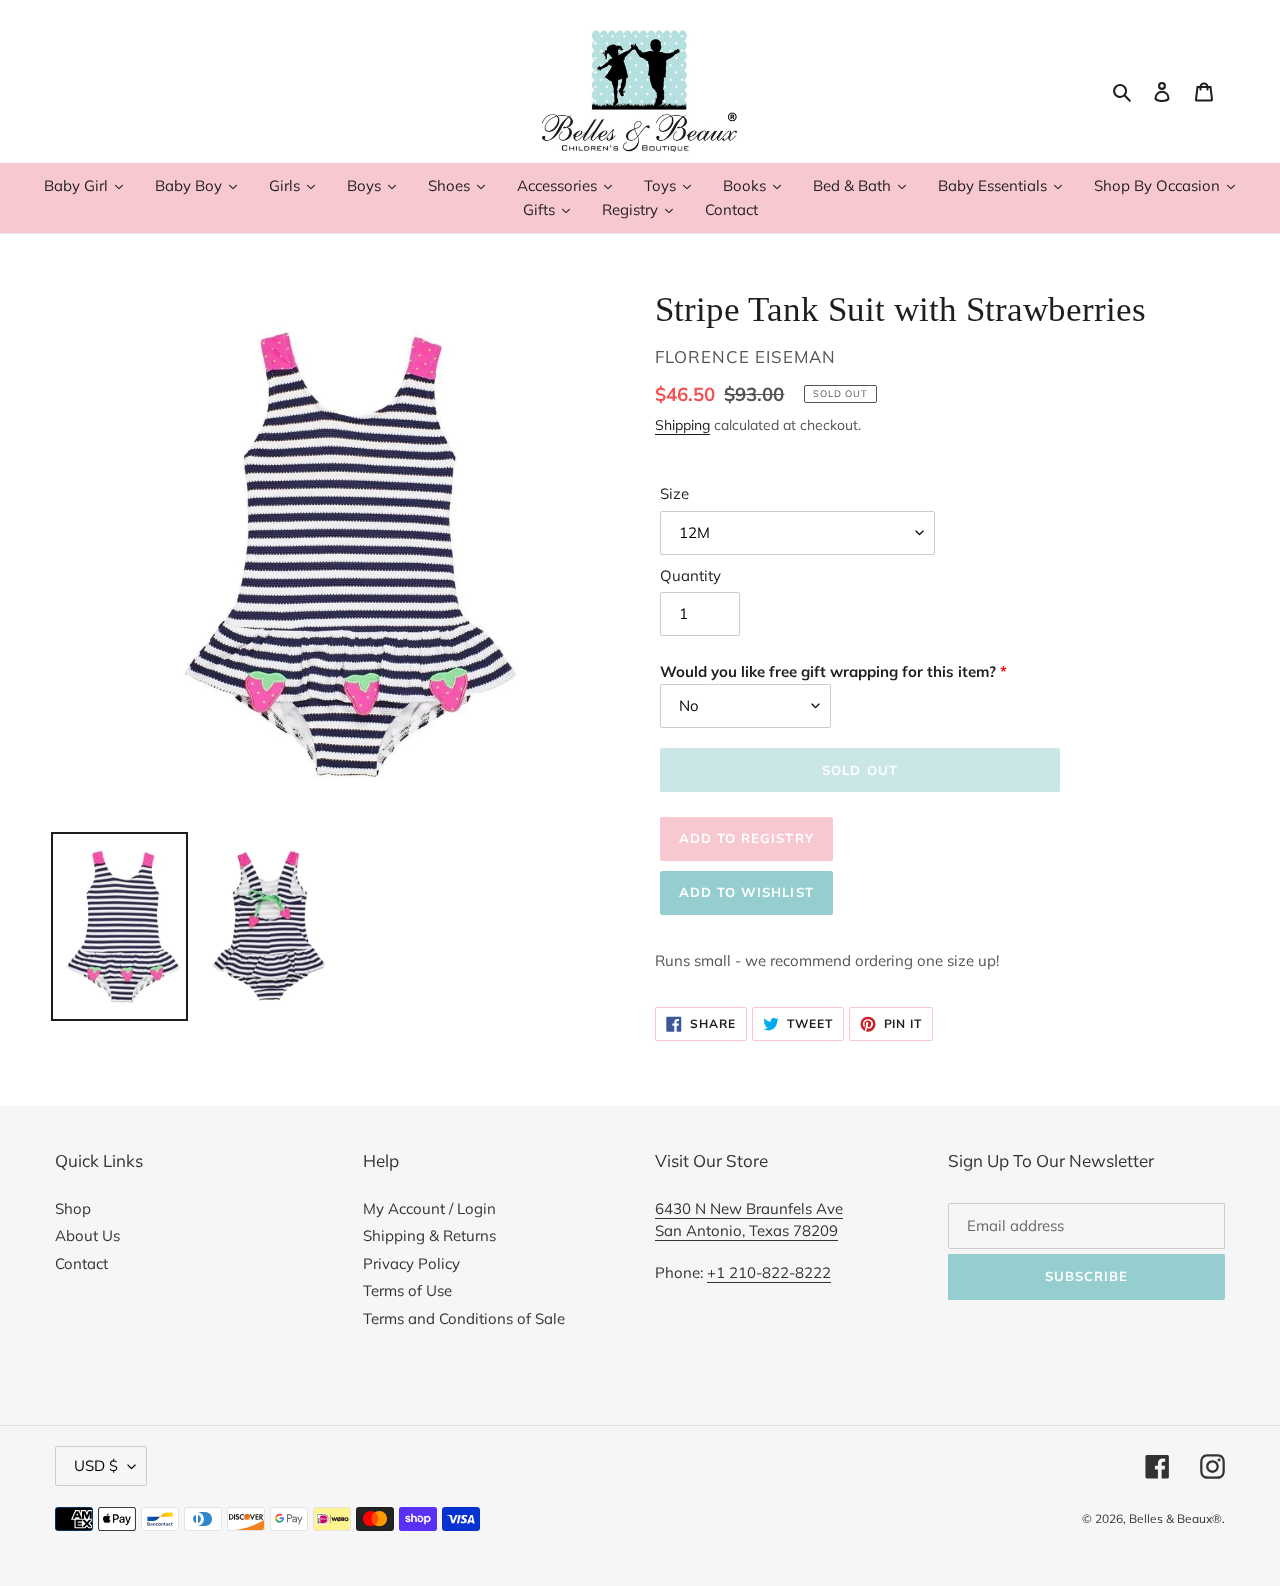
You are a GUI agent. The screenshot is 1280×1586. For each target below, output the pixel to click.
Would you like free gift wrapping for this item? (828, 671)
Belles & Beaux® (1175, 1518)
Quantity (690, 575)
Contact (81, 1263)
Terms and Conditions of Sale (464, 1318)
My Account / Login (429, 1208)
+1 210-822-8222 (769, 1272)
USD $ (96, 1465)
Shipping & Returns (429, 1235)
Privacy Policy (411, 1263)
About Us (87, 1235)
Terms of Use (407, 1290)
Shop (73, 1208)
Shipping (682, 424)
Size (674, 493)
